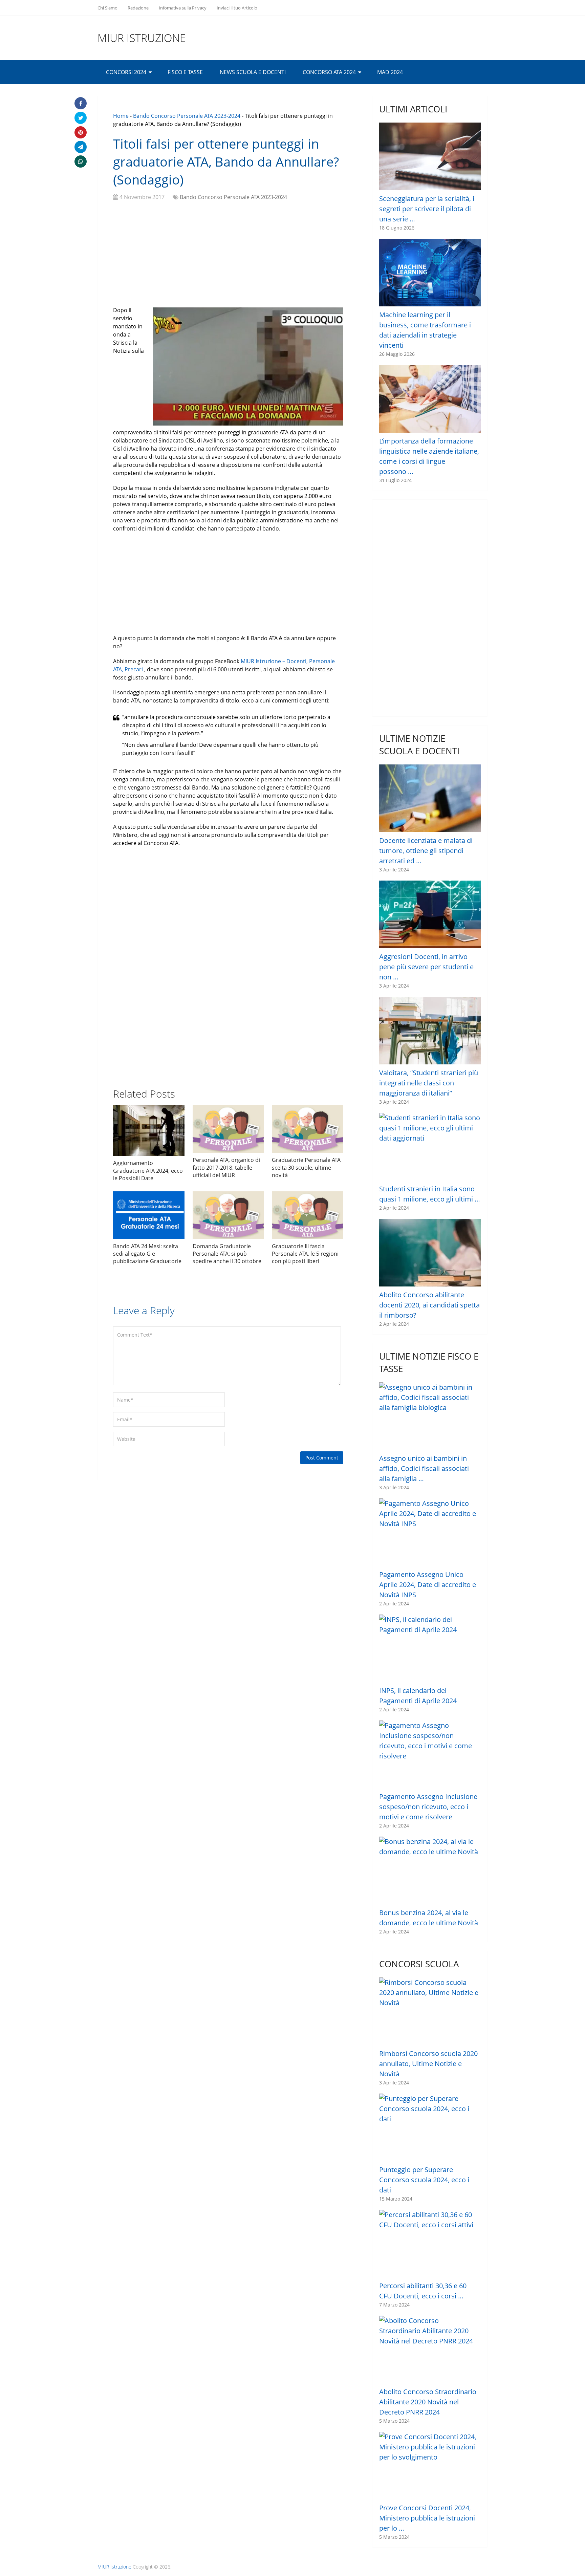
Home (121, 116)
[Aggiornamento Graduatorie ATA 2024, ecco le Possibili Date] (149, 1130)
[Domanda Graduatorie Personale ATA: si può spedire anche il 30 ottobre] (228, 1215)
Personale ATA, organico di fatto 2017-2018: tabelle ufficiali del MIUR (226, 1167)
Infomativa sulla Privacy (183, 8)
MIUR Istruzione (142, 38)
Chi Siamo (107, 8)
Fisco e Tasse (185, 72)
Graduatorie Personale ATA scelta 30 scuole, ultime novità (306, 1167)
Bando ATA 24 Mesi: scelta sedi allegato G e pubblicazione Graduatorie (147, 1254)
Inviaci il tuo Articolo (237, 8)
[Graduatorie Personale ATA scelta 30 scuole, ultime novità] (308, 1129)
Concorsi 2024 (126, 72)
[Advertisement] (228, 255)
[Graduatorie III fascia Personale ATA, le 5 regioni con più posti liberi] (308, 1215)
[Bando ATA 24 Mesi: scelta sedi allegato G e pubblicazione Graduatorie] (149, 1215)
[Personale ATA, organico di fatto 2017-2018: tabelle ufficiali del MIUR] (228, 1129)
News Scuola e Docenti (253, 72)
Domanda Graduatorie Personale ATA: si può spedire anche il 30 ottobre (227, 1254)
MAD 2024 (390, 72)
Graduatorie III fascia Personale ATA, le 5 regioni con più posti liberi (305, 1254)
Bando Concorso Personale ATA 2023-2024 (187, 116)
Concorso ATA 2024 (329, 72)
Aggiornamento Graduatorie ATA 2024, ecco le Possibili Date (148, 1171)
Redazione (138, 8)
